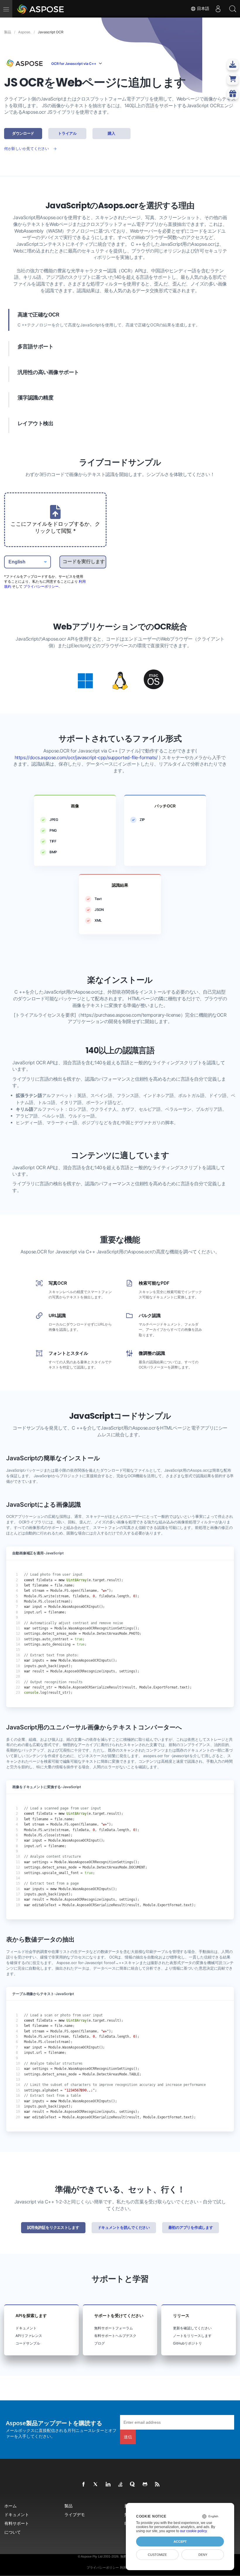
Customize (157, 2555)
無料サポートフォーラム (114, 2328)
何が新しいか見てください (26, 149)
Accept (180, 2542)
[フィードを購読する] (157, 2485)
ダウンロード (23, 133)
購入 (111, 133)
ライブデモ (75, 2514)
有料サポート (17, 2523)
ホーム (11, 2506)
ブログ (100, 2343)
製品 (68, 2506)
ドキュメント (26, 2328)
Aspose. (25, 32)
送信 (128, 2437)
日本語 (203, 8)
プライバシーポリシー (41, 586)
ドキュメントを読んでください (124, 2228)
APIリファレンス (29, 2336)
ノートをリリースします (192, 2336)
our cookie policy (193, 2531)
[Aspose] (41, 9)
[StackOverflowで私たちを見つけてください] (121, 2485)
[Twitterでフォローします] (96, 2485)
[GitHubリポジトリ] (145, 2485)
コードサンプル (28, 2343)
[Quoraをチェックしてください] (133, 2485)
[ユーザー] (218, 9)
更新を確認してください (192, 2328)
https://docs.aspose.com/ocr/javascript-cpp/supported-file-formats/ (86, 758)
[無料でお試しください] (233, 94)
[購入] (233, 64)
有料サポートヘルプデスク (115, 2336)
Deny (203, 2555)
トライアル (67, 133)
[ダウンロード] (233, 79)
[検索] (233, 9)
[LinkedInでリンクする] (108, 2485)
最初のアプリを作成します (191, 2228)
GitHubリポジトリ (187, 2343)
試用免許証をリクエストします (53, 2228)
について (13, 2532)
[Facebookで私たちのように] (84, 2485)
